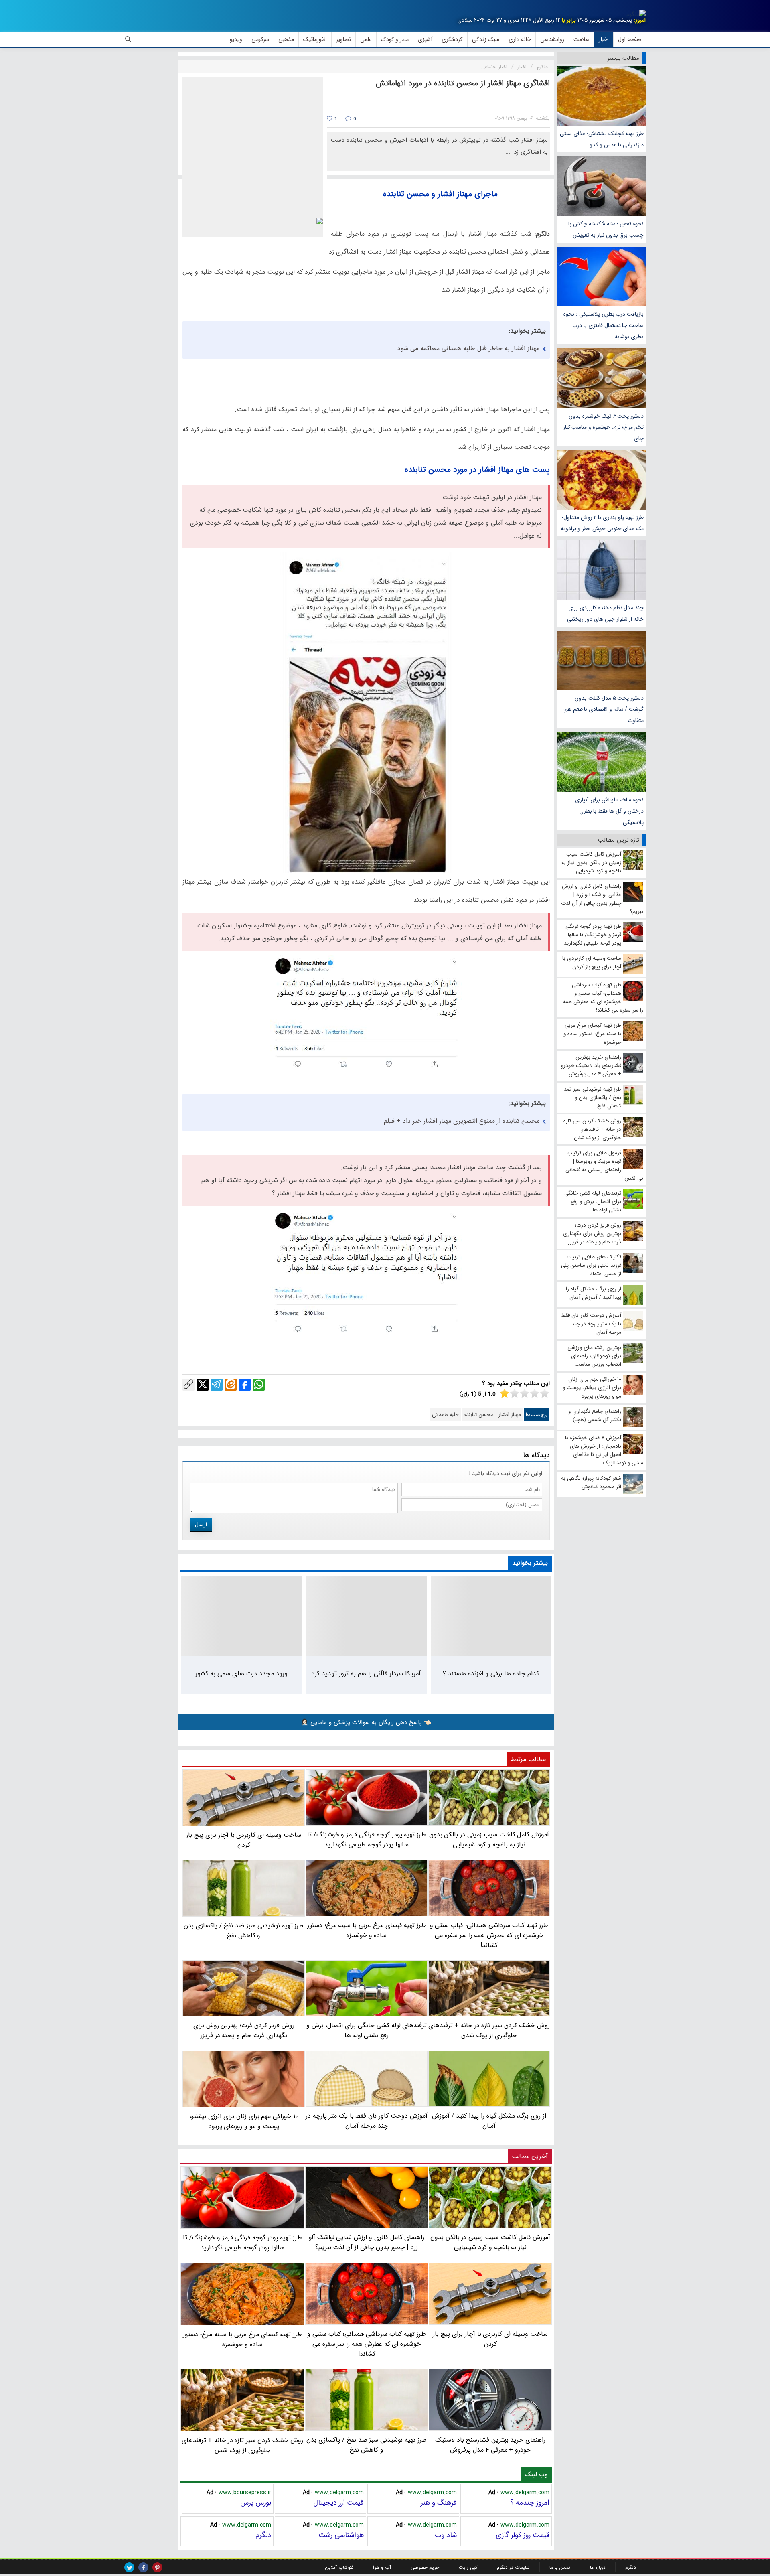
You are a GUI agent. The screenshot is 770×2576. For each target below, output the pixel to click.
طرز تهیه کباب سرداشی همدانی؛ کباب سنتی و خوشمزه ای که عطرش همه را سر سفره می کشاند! (367, 2344)
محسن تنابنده (479, 1415)
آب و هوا (382, 2567)
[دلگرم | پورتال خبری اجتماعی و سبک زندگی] (636, 14)
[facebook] (143, 2567)
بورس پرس (256, 2503)
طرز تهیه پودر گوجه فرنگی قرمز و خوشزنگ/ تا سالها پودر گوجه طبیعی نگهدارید (242, 2243)
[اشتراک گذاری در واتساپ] (259, 1385)
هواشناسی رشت (341, 2535)
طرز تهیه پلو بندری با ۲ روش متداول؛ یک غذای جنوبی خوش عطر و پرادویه (602, 523)
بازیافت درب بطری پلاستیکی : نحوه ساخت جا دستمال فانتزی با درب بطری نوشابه (604, 325)
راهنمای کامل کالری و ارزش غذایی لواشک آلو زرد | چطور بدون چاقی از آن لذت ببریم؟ (367, 2242)
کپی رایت (468, 2567)
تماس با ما (560, 2567)
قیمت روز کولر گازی (523, 2535)
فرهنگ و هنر (439, 2503)
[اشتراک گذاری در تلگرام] (217, 1385)
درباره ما (598, 2567)
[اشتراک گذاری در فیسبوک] (245, 1385)
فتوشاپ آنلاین (339, 2567)
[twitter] (129, 2567)
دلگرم (263, 2535)
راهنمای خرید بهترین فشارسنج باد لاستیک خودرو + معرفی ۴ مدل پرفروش (490, 2445)
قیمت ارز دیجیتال (338, 2503)
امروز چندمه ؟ (530, 2503)
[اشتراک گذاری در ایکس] (203, 1385)
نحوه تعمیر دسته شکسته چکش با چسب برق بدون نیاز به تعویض (606, 229)
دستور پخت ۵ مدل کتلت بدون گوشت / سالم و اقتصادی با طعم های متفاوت (603, 709)
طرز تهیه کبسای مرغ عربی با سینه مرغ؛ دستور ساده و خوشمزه (242, 2339)
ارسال (201, 1525)
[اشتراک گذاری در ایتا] (231, 1385)
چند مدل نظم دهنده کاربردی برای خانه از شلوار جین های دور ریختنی (605, 613)
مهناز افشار (510, 1415)
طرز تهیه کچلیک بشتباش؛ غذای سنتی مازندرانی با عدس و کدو (602, 139)
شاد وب (446, 2535)
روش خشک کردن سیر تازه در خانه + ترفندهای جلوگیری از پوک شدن (242, 2445)
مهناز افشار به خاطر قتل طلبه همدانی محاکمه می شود (468, 348)
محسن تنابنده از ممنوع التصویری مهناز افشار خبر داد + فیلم (462, 1121)
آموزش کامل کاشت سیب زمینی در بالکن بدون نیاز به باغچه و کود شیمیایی (490, 2242)
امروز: (640, 20)
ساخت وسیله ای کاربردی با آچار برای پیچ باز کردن (490, 2339)
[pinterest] (157, 2567)
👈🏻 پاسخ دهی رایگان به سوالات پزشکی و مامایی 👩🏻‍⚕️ (366, 1722)
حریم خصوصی (425, 2567)
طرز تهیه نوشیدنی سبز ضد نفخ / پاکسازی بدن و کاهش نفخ (366, 2445)
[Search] (128, 39)
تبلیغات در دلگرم (513, 2567)
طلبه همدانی (445, 1415)
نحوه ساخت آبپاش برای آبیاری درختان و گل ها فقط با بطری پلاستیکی (609, 811)
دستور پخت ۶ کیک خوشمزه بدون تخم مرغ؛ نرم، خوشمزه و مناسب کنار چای (603, 427)
